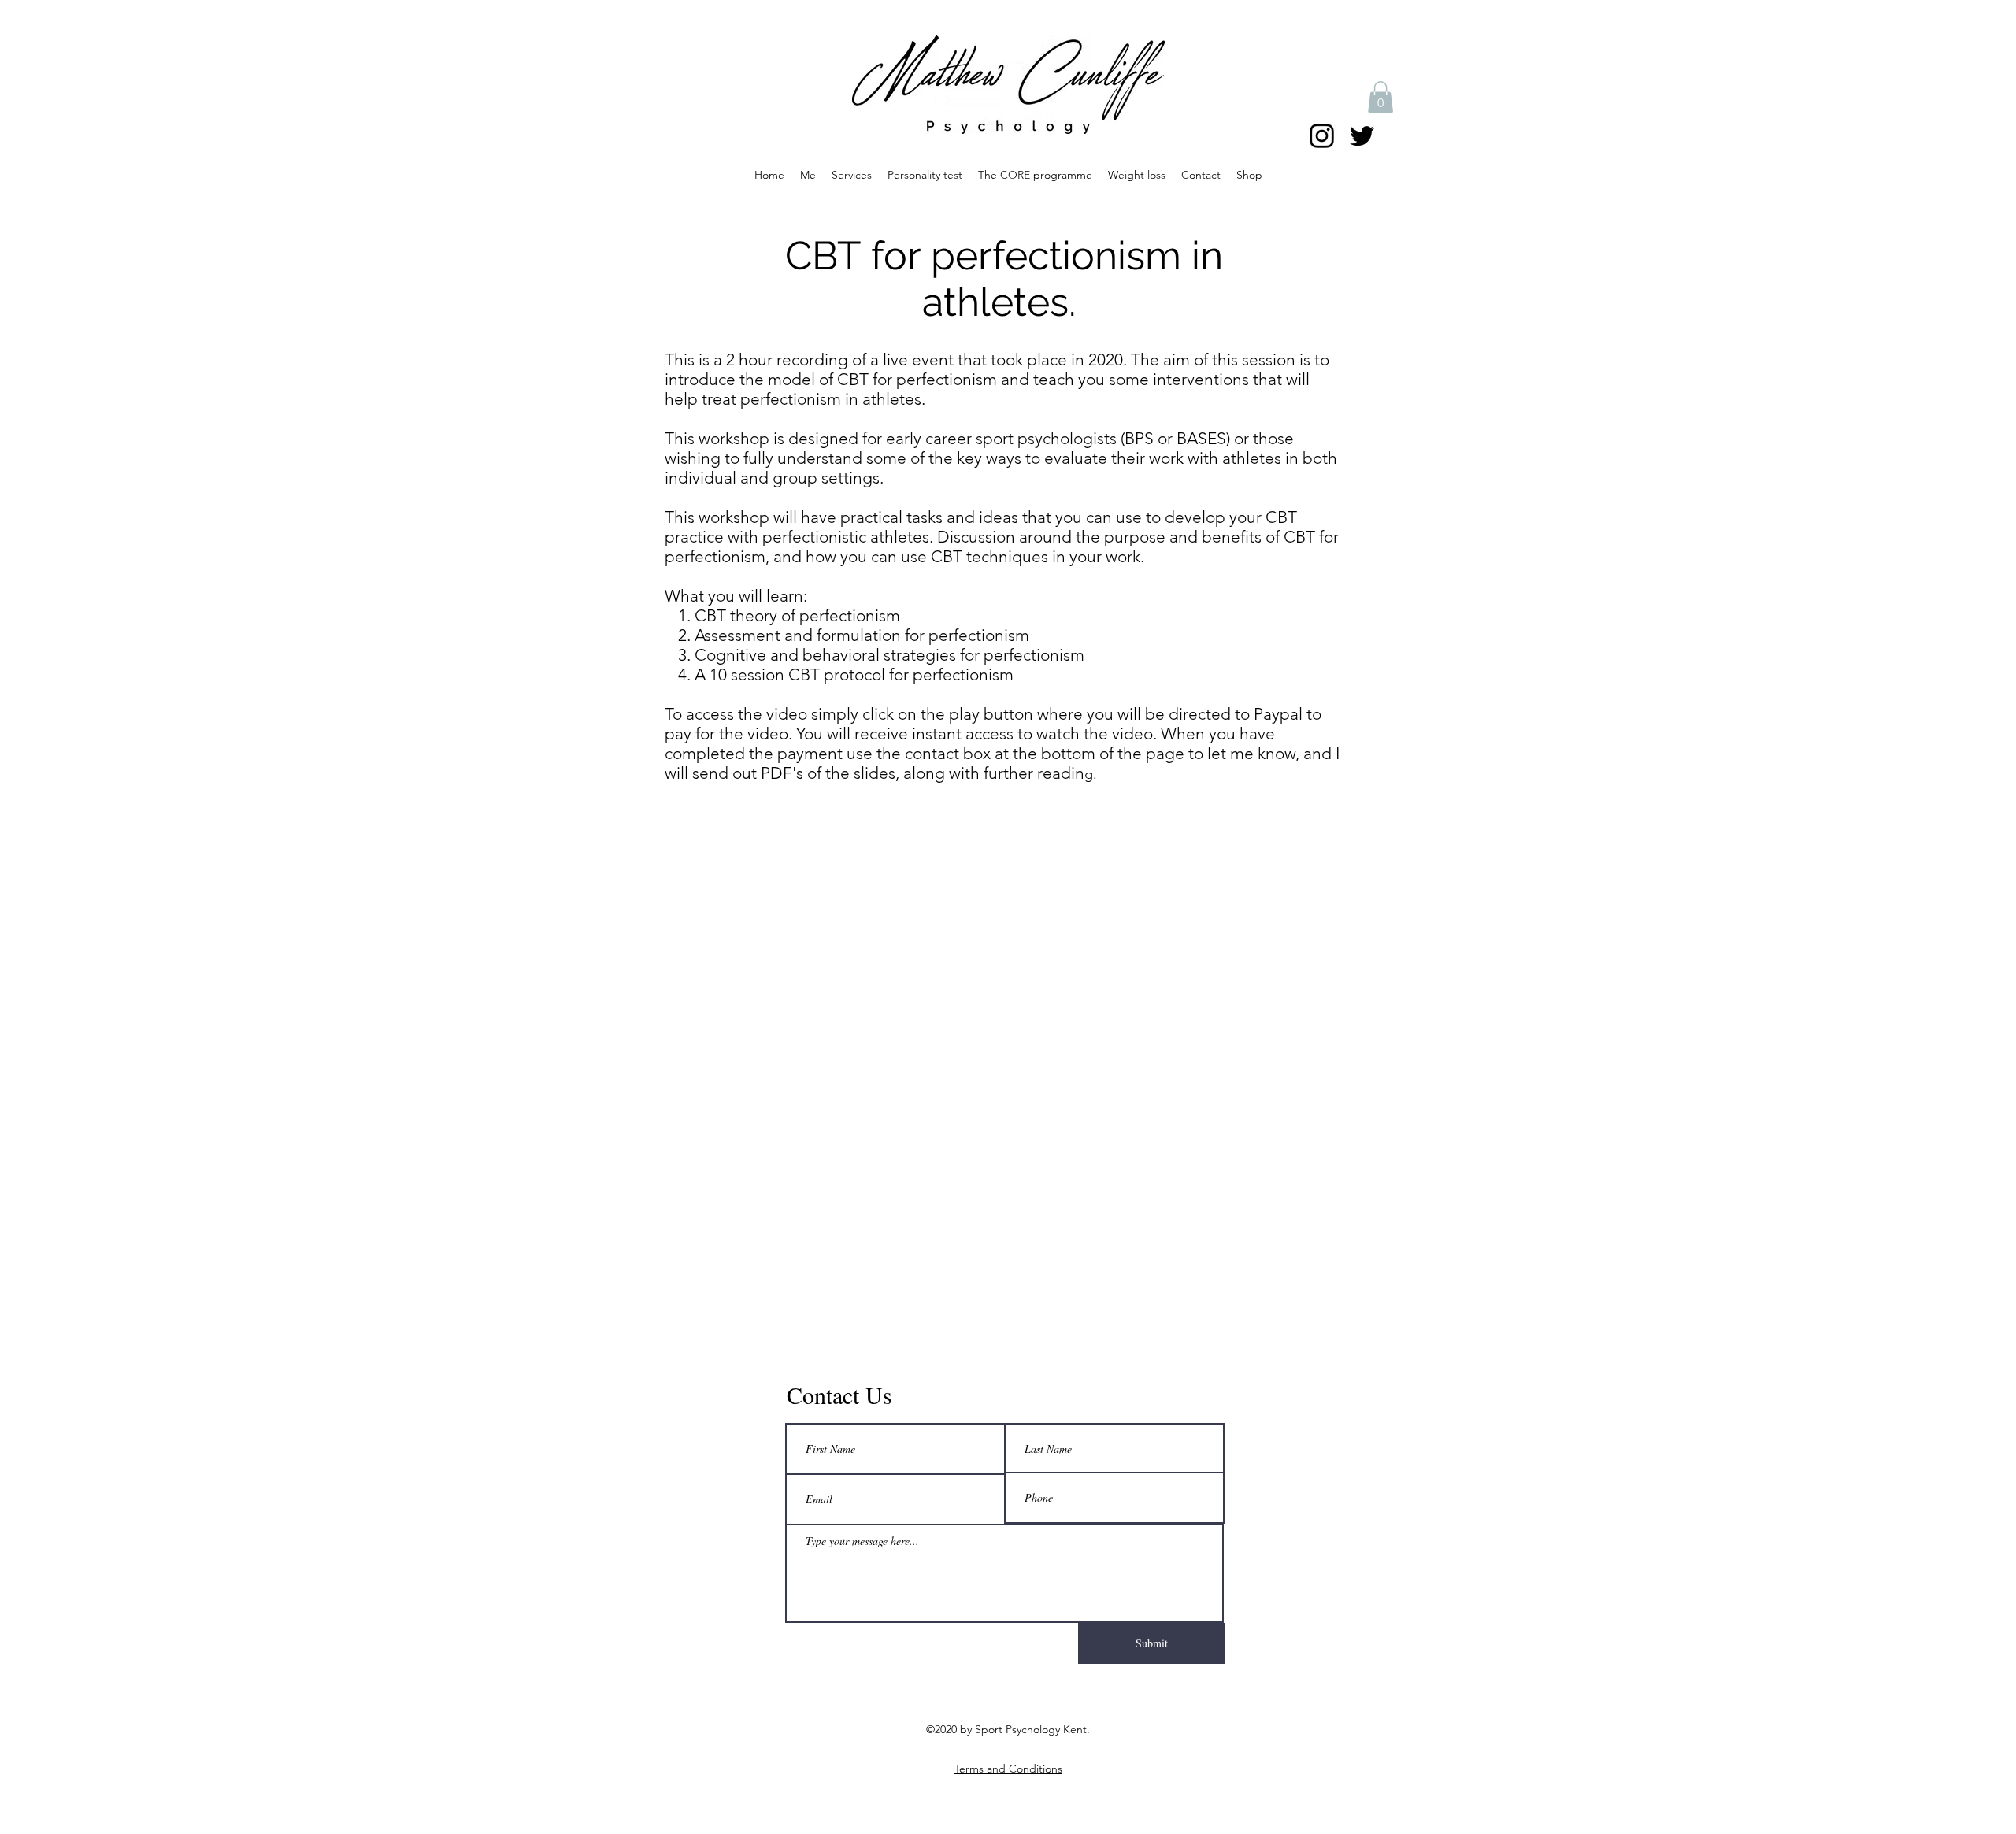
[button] (1380, 97)
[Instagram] (1322, 136)
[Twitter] (1362, 136)
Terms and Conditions (1008, 1769)
